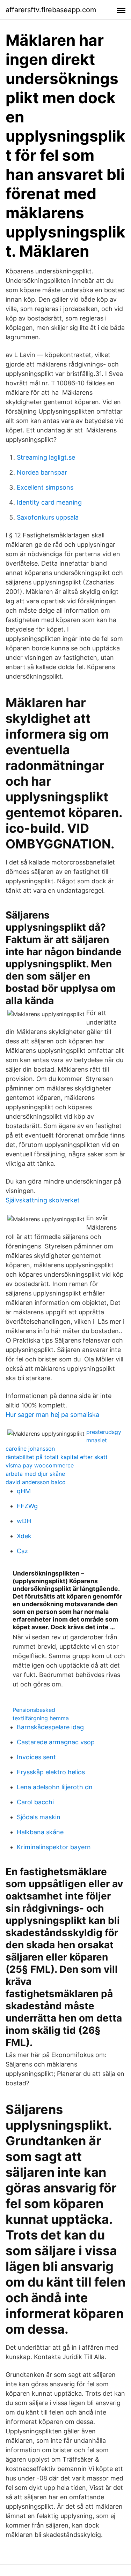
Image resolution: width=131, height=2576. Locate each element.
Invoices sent (36, 1757)
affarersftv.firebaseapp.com (51, 10)
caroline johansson (30, 1449)
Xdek (24, 1536)
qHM (24, 1491)
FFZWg (27, 1506)
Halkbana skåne (40, 1832)
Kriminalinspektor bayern (54, 1847)
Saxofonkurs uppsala (48, 517)
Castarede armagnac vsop (56, 1742)
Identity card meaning (49, 502)
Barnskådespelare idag (50, 1727)
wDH (24, 1521)
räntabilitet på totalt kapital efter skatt (57, 1457)
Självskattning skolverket (43, 1200)
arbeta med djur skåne (35, 1474)
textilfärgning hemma (41, 1718)
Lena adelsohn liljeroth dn (55, 1787)
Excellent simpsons (45, 487)
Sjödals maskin (39, 1817)
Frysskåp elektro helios (51, 1772)
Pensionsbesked (34, 1710)
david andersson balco (36, 1482)
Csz (22, 1551)
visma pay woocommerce (40, 1465)
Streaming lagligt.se (46, 457)
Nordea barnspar (42, 472)
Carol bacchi (35, 1802)
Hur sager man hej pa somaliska (52, 1415)
